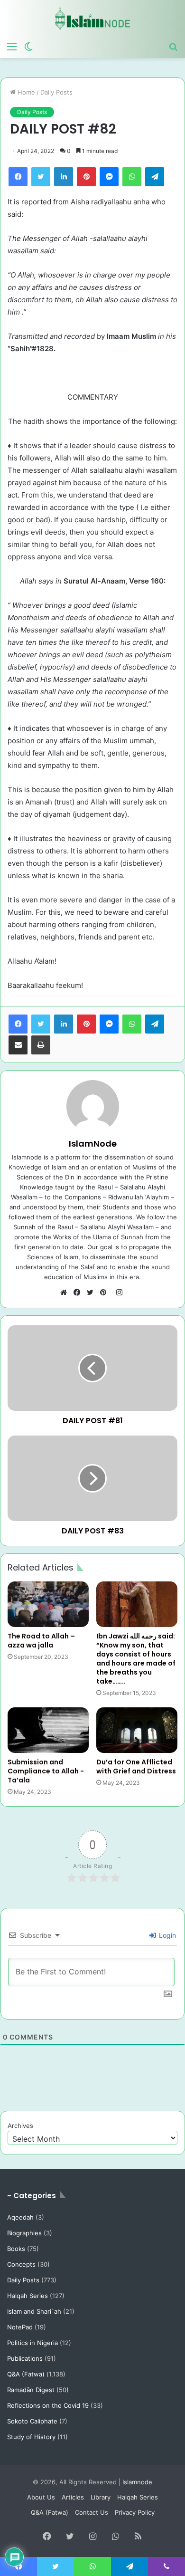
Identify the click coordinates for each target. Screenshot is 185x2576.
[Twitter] (41, 177)
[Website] (66, 1293)
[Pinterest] (86, 177)
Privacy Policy (135, 2512)
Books (16, 2249)
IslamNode (93, 1144)
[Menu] (12, 46)
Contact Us (92, 2512)
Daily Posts (56, 92)
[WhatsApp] (132, 177)
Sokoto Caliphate (32, 2421)
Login (166, 1935)
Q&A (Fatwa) (26, 2374)
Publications (25, 2358)
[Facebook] (18, 177)
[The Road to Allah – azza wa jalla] (48, 1604)
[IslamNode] (92, 18)
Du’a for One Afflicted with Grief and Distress (136, 1767)
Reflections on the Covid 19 (48, 2405)
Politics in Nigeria (32, 2343)
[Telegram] (155, 177)
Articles (73, 2497)
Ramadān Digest (31, 2390)
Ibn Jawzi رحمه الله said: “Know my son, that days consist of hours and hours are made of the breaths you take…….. (136, 1659)
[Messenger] (109, 177)
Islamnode (137, 2482)
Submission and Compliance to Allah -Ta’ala (46, 1771)
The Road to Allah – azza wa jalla (41, 1641)
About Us (41, 2497)
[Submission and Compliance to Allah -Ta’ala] (48, 1730)
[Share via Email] (18, 1045)
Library (101, 2497)
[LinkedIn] (64, 177)
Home (25, 92)
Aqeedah (20, 2217)
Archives (20, 2126)
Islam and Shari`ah (34, 2311)
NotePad (20, 2327)
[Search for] (173, 46)
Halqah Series (28, 2296)
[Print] (41, 1045)
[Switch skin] (28, 46)
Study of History (31, 2437)
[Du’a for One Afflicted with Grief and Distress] (137, 1730)
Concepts (21, 2264)
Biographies (24, 2233)
